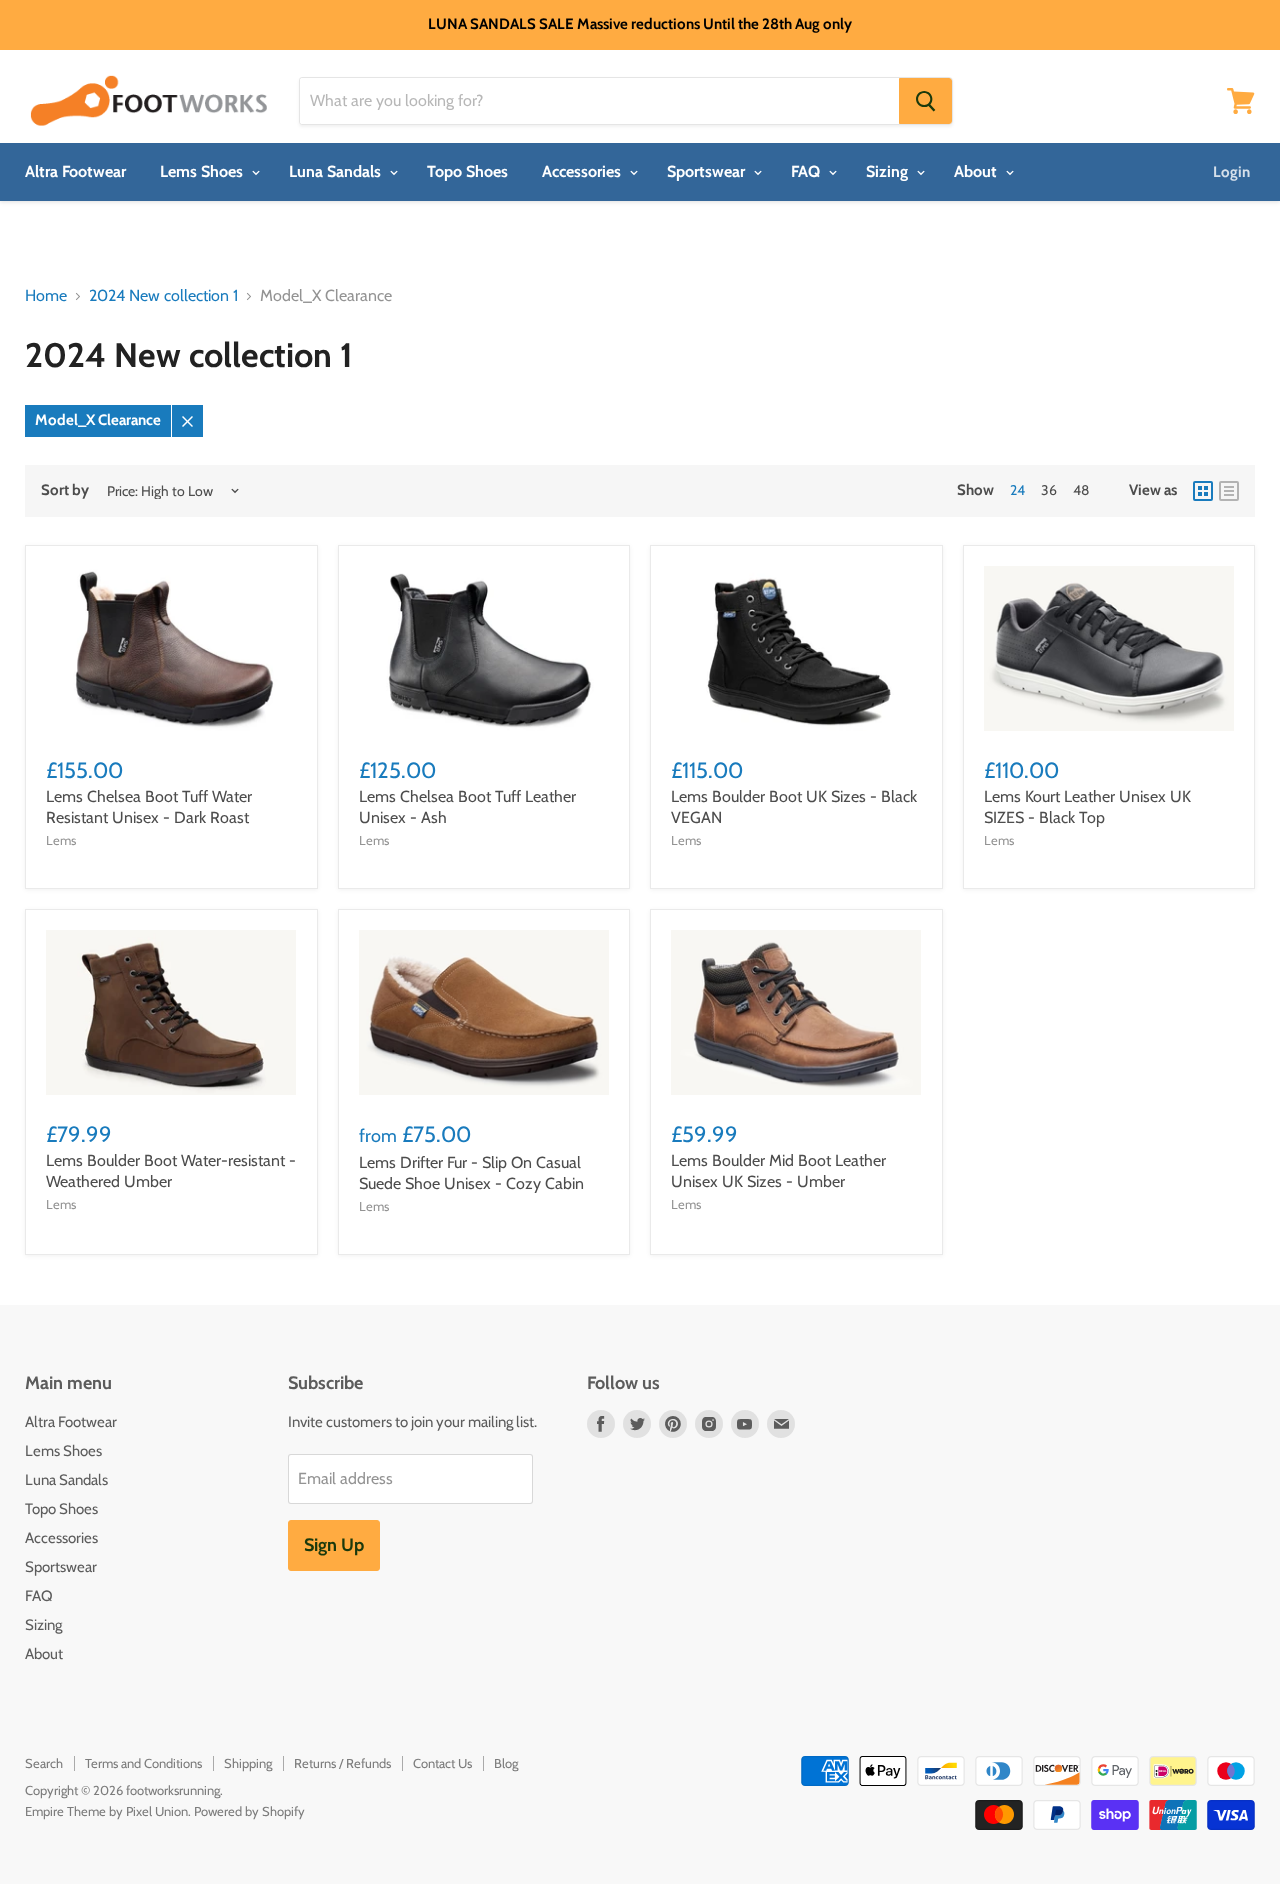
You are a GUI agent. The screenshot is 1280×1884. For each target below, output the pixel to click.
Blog (506, 1763)
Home (46, 296)
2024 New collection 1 (163, 296)
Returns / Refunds (342, 1763)
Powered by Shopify (249, 1811)
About (977, 171)
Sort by (65, 490)
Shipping (248, 1763)
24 (1017, 490)
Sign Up (334, 1545)
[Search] (925, 101)
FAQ (807, 171)
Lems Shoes (203, 171)
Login (1231, 172)
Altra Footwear (75, 171)
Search (44, 1763)
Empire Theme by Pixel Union (106, 1811)
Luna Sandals (337, 171)
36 (1049, 490)
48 (1081, 490)
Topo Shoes (467, 171)
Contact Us (442, 1763)
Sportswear (708, 171)
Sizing (889, 171)
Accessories (583, 171)
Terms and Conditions (143, 1763)
